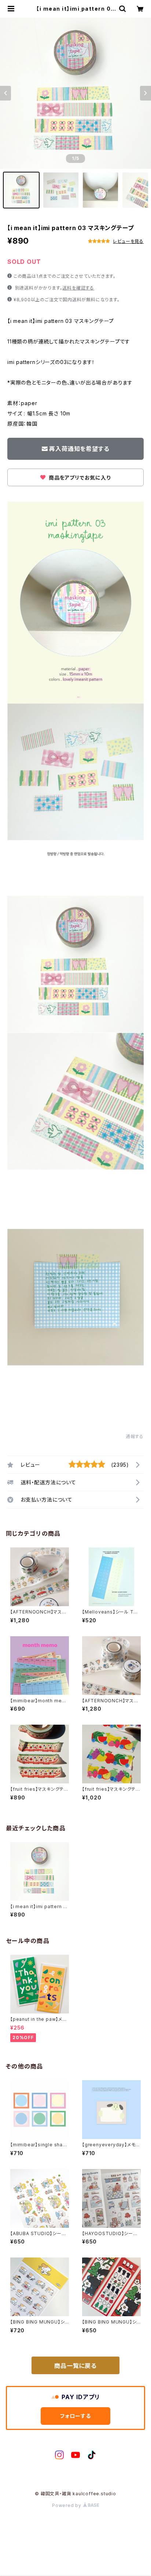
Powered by (67, 2505)
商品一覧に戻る (75, 2366)
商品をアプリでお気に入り (79, 478)
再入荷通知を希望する (79, 449)
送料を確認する (78, 288)
